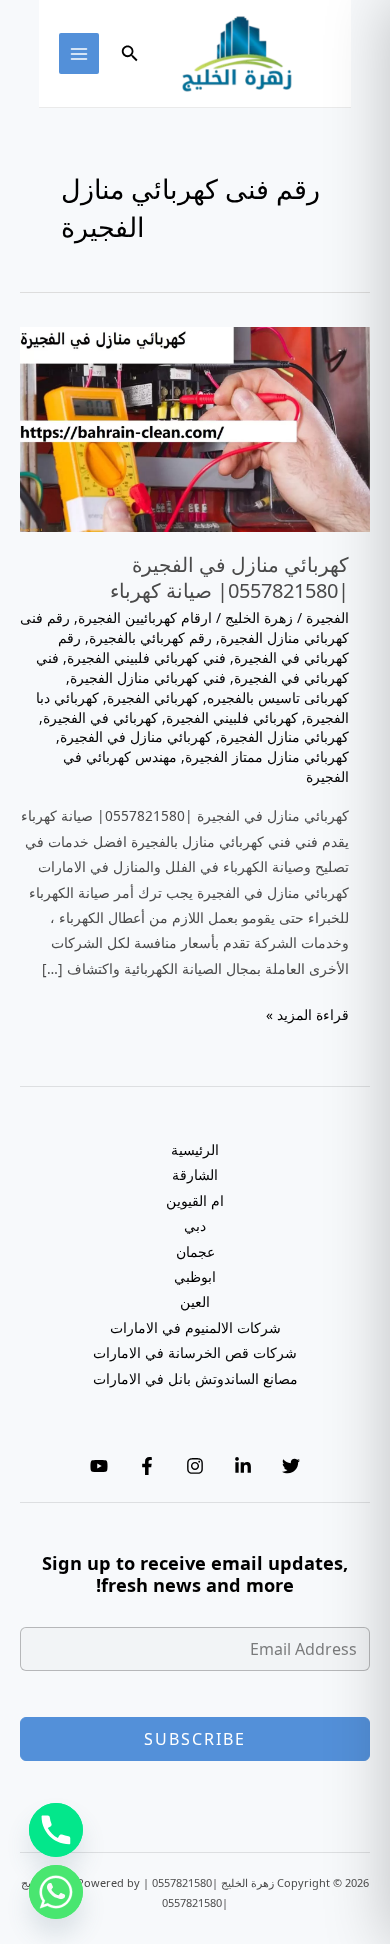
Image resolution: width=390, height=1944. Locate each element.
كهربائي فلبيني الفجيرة (232, 717)
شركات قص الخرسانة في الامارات (195, 1352)
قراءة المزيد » (307, 1015)
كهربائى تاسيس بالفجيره (278, 697)
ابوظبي (195, 1276)
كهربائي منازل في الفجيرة (136, 736)
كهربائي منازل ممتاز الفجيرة (267, 756)
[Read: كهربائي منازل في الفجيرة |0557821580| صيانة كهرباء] (195, 427)
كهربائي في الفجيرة (100, 717)
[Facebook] (147, 1466)
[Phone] (56, 1830)
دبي (195, 1225)
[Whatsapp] (56, 1892)
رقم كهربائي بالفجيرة (150, 637)
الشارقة (195, 1174)
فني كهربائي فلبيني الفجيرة (146, 657)
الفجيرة (327, 617)
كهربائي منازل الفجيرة (284, 736)
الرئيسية (195, 1149)
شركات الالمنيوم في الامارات (195, 1327)
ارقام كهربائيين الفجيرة (145, 617)
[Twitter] (291, 1466)
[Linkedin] (243, 1466)
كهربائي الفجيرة (153, 697)
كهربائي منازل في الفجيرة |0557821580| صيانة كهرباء (229, 577)
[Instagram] (195, 1466)
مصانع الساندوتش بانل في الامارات (195, 1378)
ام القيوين (195, 1200)
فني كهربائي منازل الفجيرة (148, 677)
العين (195, 1301)
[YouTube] (99, 1466)
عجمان (195, 1251)
